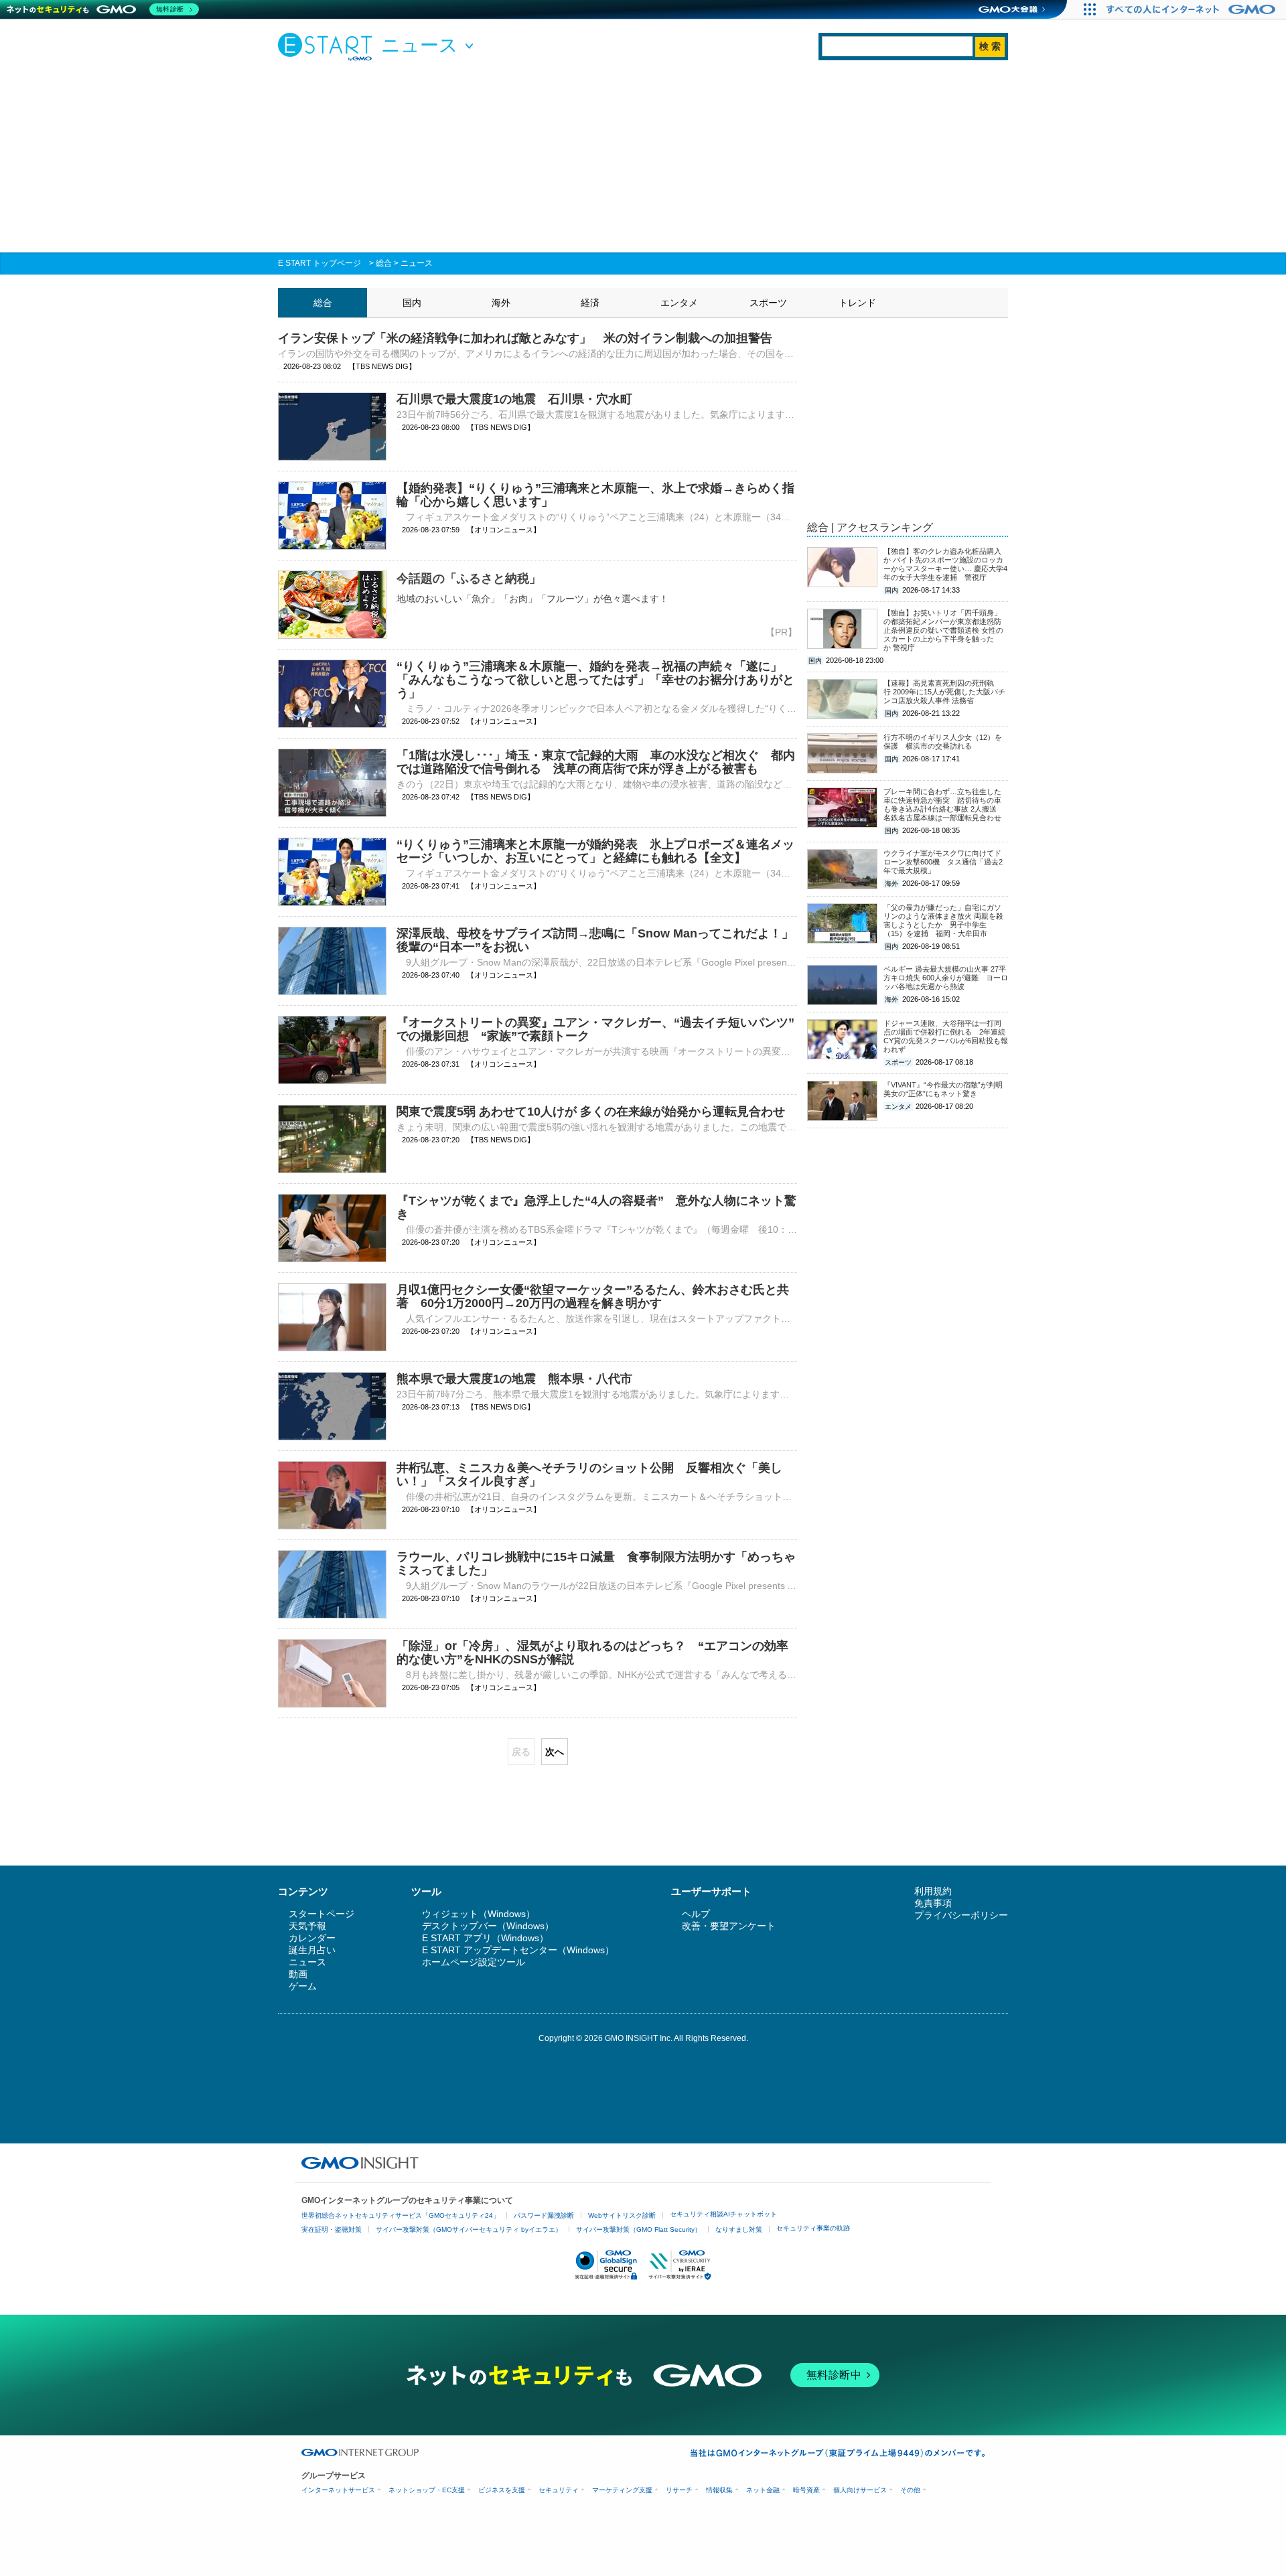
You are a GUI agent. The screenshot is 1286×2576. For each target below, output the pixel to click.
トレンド (857, 303)
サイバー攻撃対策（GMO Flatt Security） (639, 2229)
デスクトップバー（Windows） (488, 1926)
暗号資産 (806, 2490)
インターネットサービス (338, 2490)
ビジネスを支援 (502, 2490)
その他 (910, 2490)
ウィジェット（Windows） (479, 1914)
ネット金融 (763, 2490)
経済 (590, 303)
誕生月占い (312, 1950)
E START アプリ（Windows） (485, 1938)
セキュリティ (559, 2490)
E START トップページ (319, 263)
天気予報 (307, 1926)
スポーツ (768, 303)
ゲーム (303, 1986)
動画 (298, 1974)
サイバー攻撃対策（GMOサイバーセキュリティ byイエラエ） (469, 2229)
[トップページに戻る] (328, 46)
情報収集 (719, 2490)
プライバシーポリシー (961, 1915)
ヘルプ (696, 1914)
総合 (384, 263)
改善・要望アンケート (729, 1926)
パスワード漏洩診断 (544, 2215)
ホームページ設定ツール (474, 1962)
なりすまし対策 (739, 2229)
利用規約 (933, 1891)
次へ (555, 1752)
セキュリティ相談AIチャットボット (723, 2214)
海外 (501, 303)
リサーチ (679, 2490)
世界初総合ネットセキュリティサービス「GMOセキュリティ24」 (401, 2215)
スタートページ (321, 1914)
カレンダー (312, 1938)
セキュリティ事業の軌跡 (813, 2228)
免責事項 (933, 1903)
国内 (412, 303)
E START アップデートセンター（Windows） (518, 1950)
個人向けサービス (860, 2490)
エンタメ (679, 303)
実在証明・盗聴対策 (332, 2229)
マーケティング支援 (622, 2490)
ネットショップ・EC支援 (427, 2490)
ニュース (417, 263)
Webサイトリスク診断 (622, 2215)
